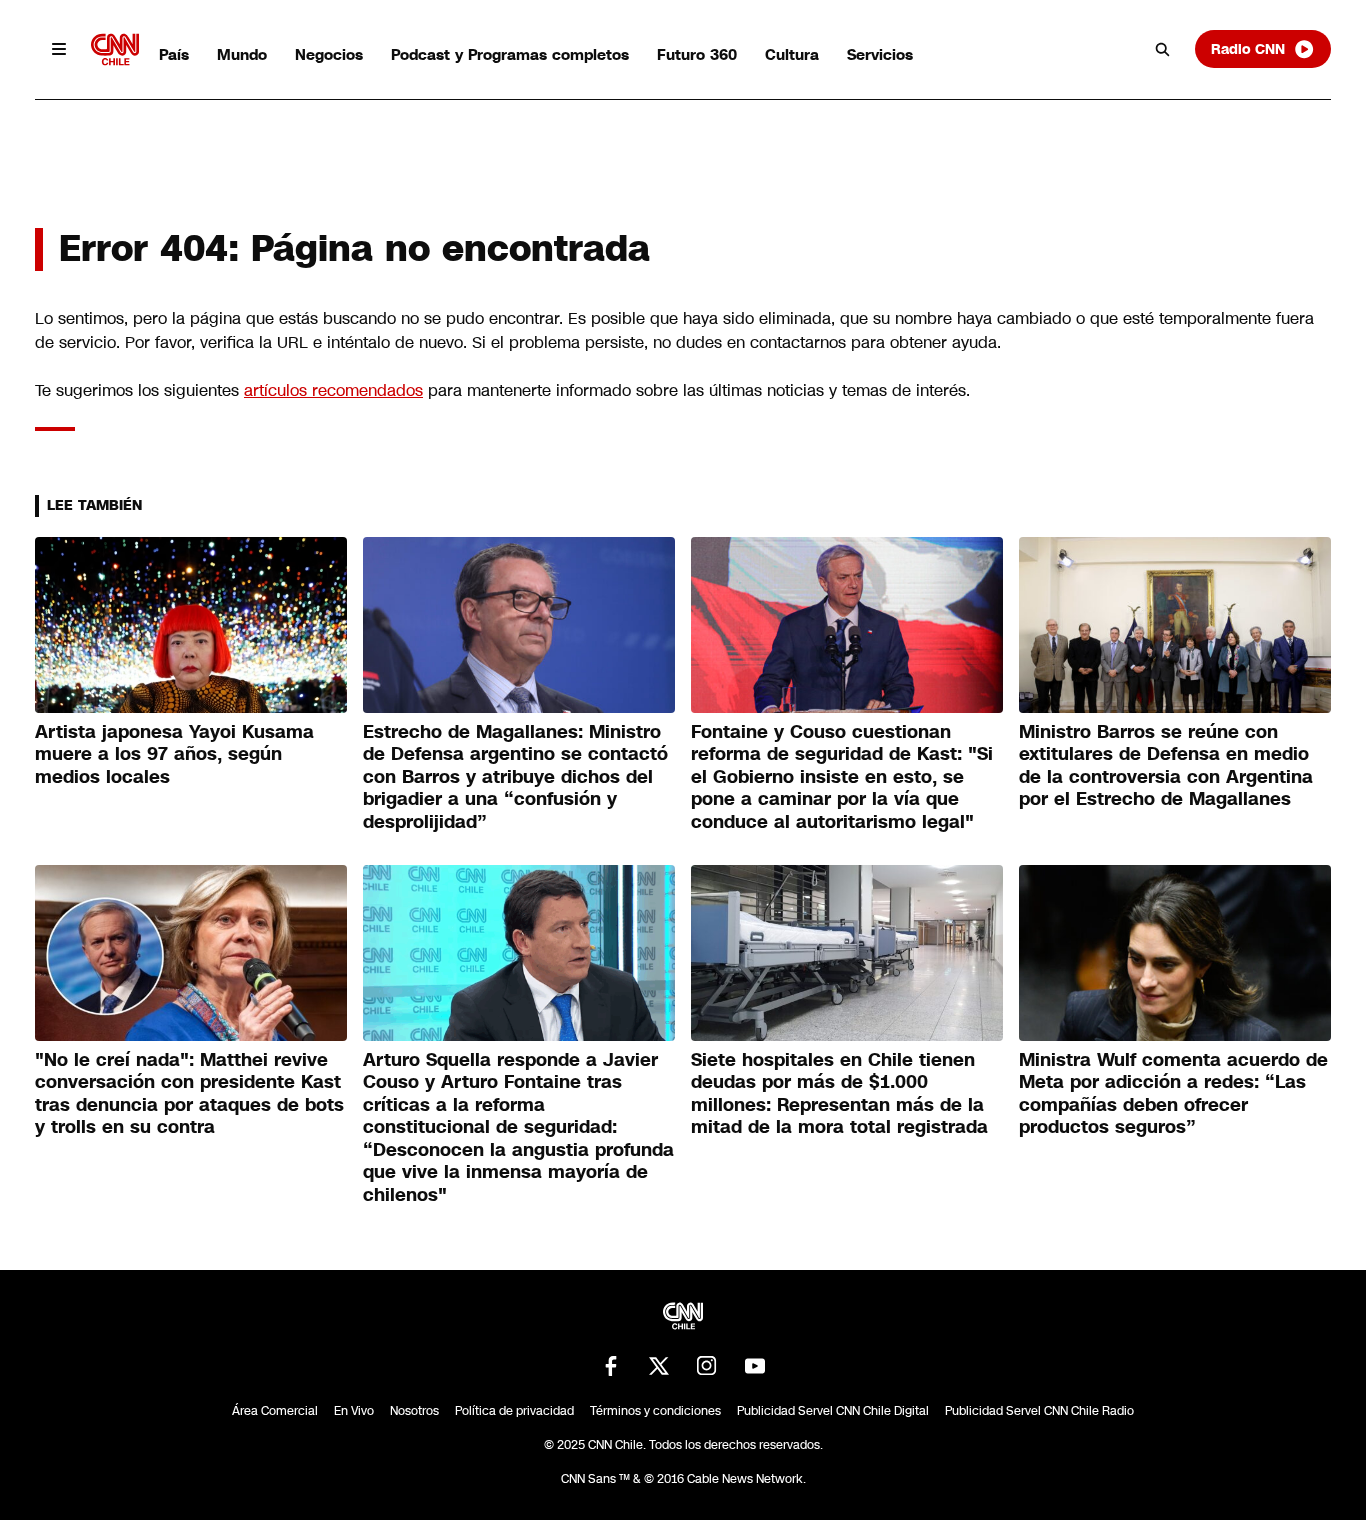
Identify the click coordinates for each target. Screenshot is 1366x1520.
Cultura (792, 54)
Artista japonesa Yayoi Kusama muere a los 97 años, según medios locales (174, 754)
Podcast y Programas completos (510, 54)
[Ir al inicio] (115, 49)
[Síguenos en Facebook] (611, 1366)
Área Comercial (275, 1411)
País (174, 54)
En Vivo (354, 1411)
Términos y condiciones (655, 1411)
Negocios (329, 54)
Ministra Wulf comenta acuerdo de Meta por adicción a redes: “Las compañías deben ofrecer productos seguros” (1173, 1094)
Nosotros (414, 1411)
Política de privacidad (514, 1411)
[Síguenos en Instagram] (707, 1366)
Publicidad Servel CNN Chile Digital (833, 1411)
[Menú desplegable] (59, 49)
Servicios (880, 54)
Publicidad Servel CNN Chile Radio (1039, 1411)
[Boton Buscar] (1163, 49)
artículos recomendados (333, 390)
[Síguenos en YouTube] (755, 1366)
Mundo (242, 54)
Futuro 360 (697, 54)
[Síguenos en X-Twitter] (659, 1366)
